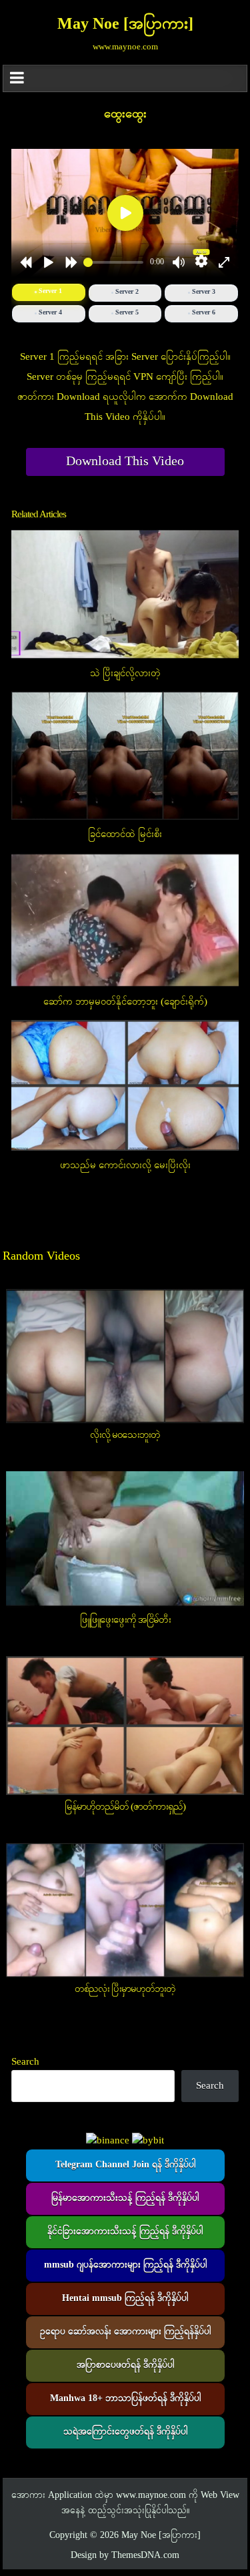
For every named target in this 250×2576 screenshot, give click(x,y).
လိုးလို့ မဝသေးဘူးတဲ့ (125, 1435)
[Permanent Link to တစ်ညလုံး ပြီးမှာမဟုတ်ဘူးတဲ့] (125, 1910)
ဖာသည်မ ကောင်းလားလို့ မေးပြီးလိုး (125, 1166)
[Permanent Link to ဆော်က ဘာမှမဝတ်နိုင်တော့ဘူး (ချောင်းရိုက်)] (125, 920)
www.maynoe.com (151, 2496)
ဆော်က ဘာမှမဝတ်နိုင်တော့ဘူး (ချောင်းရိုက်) (125, 1002)
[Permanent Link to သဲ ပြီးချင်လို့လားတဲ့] (125, 594)
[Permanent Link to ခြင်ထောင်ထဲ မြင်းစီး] (125, 756)
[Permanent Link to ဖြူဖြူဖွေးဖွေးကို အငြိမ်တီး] (125, 1540)
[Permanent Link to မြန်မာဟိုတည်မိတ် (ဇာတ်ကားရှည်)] (125, 1726)
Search (25, 2062)
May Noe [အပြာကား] (125, 25)
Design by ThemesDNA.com (125, 2556)
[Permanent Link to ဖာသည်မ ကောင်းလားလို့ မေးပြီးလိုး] (125, 1085)
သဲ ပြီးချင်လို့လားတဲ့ (125, 674)
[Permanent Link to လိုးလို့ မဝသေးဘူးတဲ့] (125, 1356)
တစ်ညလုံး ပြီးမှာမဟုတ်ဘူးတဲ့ (125, 1989)
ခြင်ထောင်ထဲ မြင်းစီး (125, 834)
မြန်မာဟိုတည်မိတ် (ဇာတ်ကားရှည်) (125, 1807)
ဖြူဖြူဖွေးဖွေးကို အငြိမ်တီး (125, 1620)
